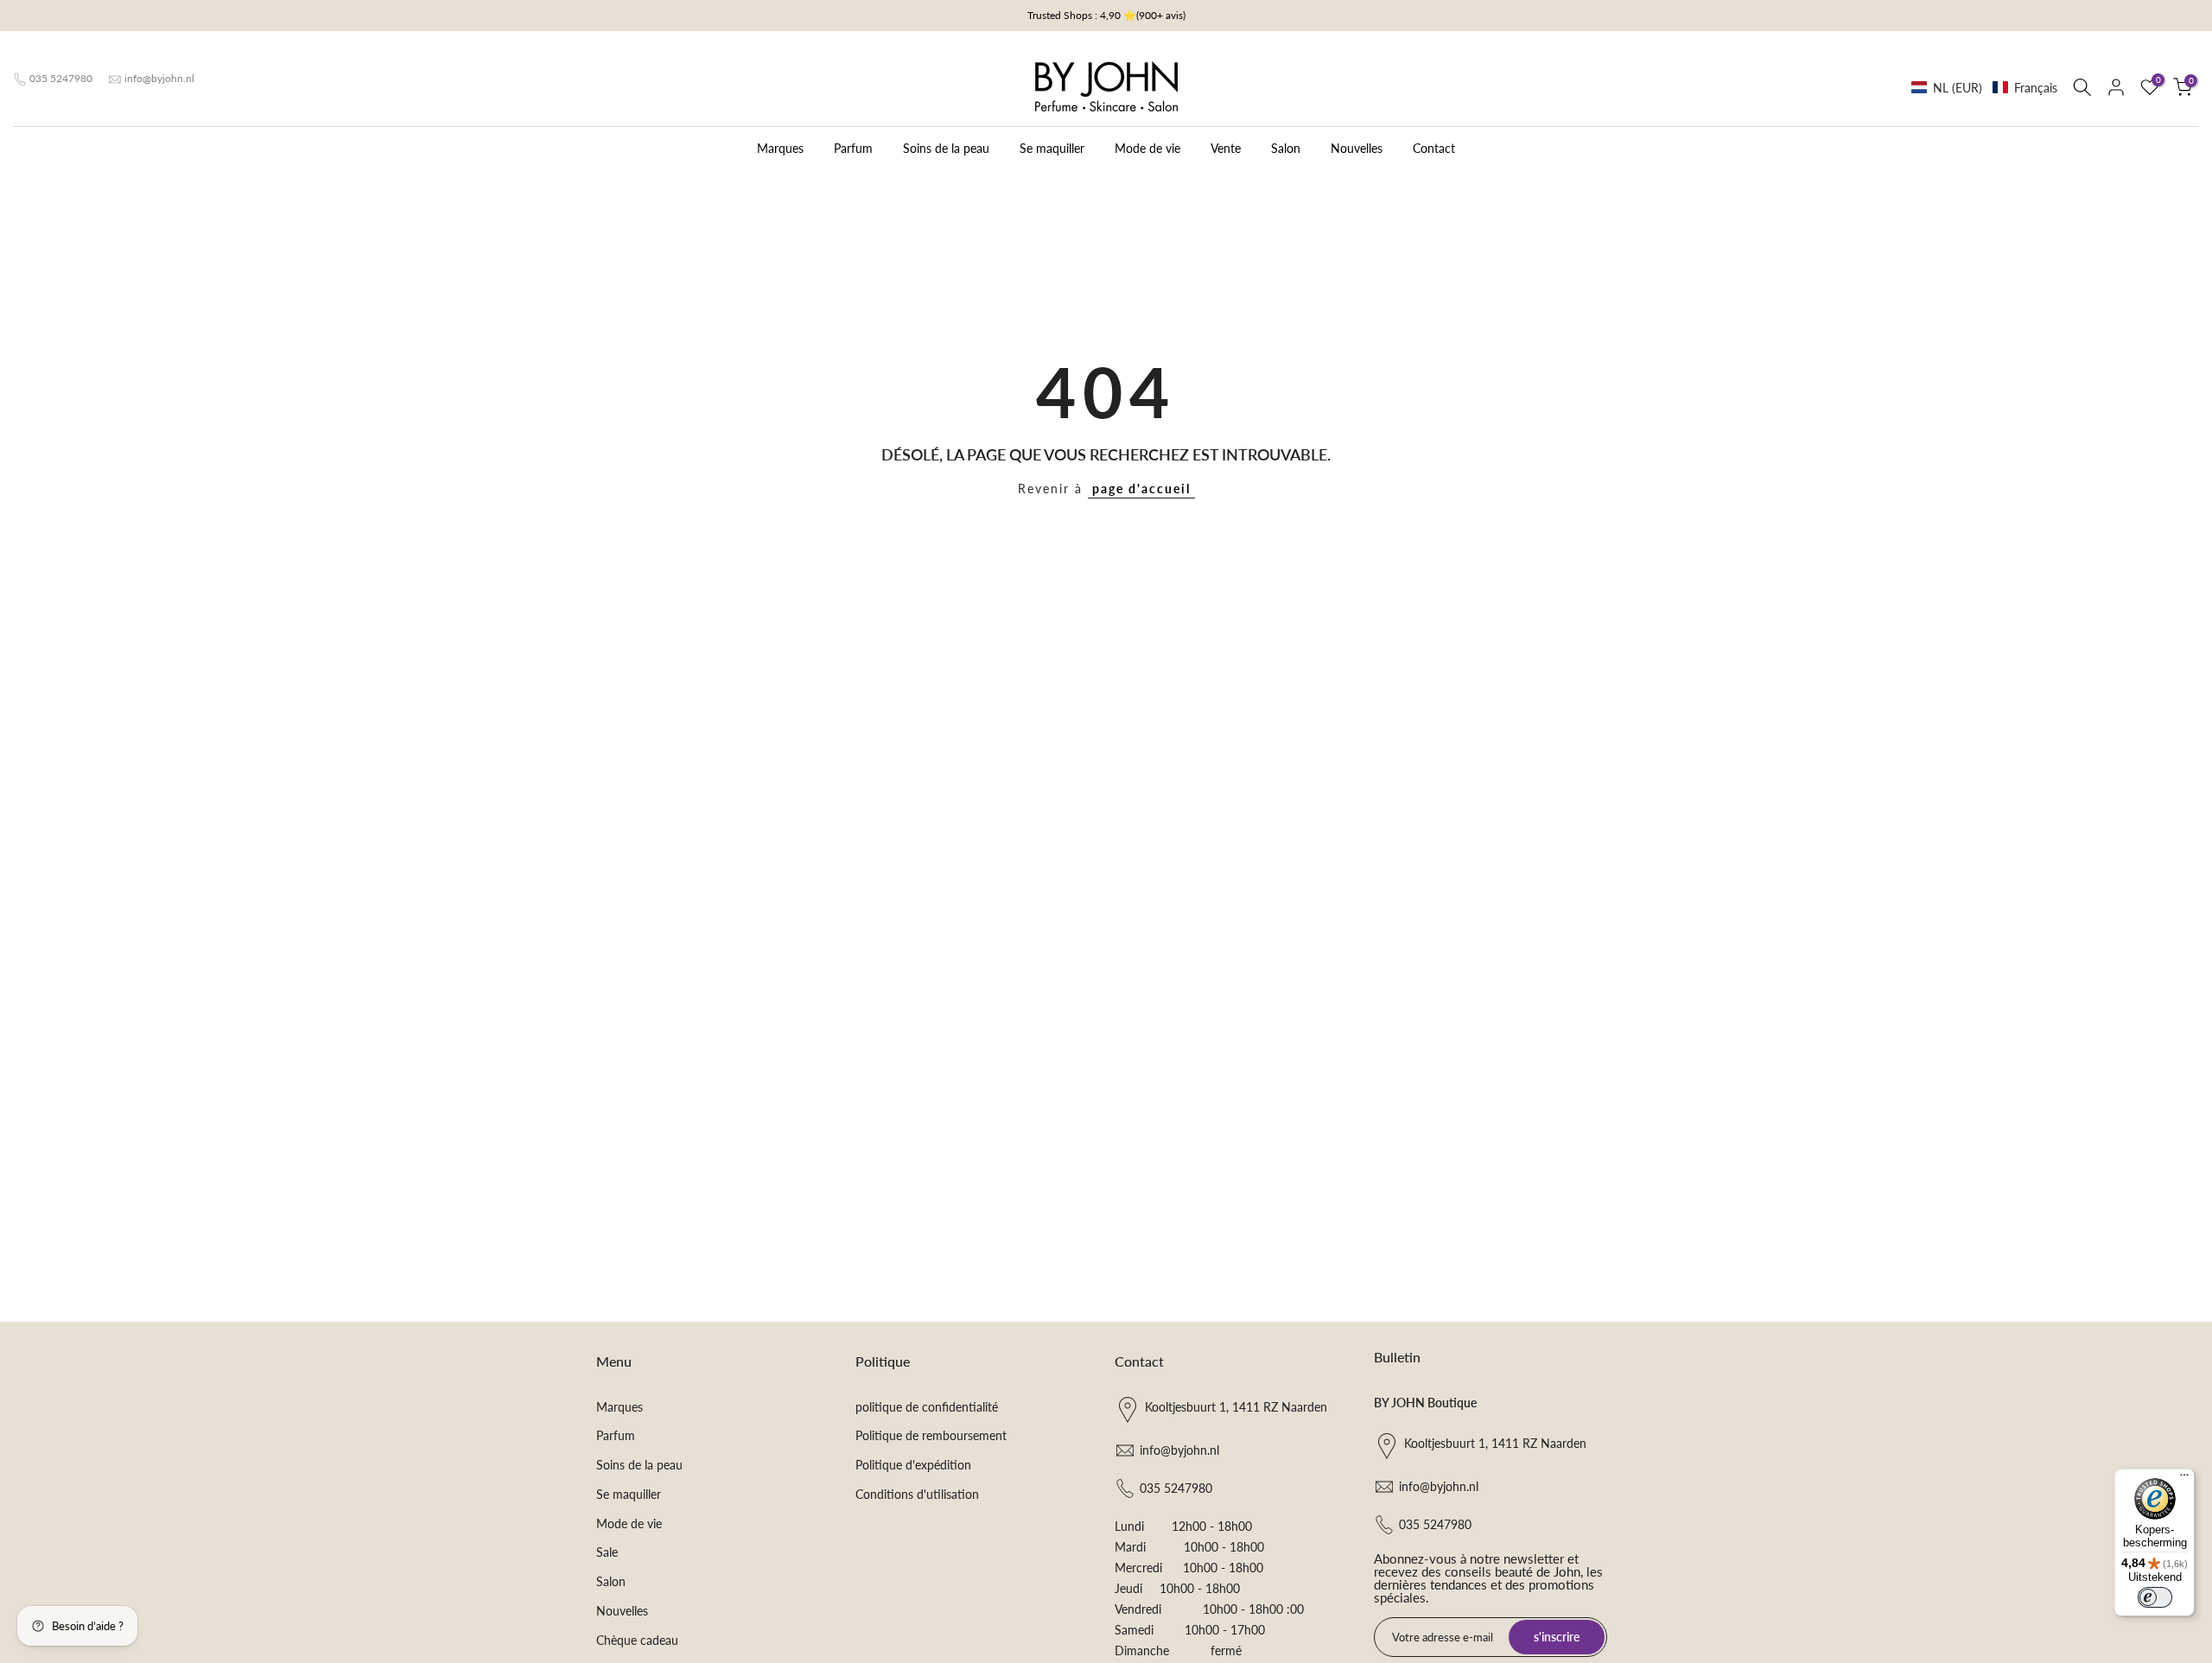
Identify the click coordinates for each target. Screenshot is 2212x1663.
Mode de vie (1147, 148)
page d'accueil (1141, 489)
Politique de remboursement (931, 1435)
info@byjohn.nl (159, 78)
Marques (780, 148)
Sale (607, 1552)
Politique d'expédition (913, 1465)
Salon (1286, 148)
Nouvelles (1357, 148)
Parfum (853, 148)
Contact (1434, 148)
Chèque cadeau (637, 1640)
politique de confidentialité (927, 1407)
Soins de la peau (946, 148)
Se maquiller (1052, 148)
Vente (1226, 148)
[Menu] (2184, 1479)
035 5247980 (61, 78)
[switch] (2155, 1597)
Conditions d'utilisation (917, 1494)
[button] (1984, 88)
